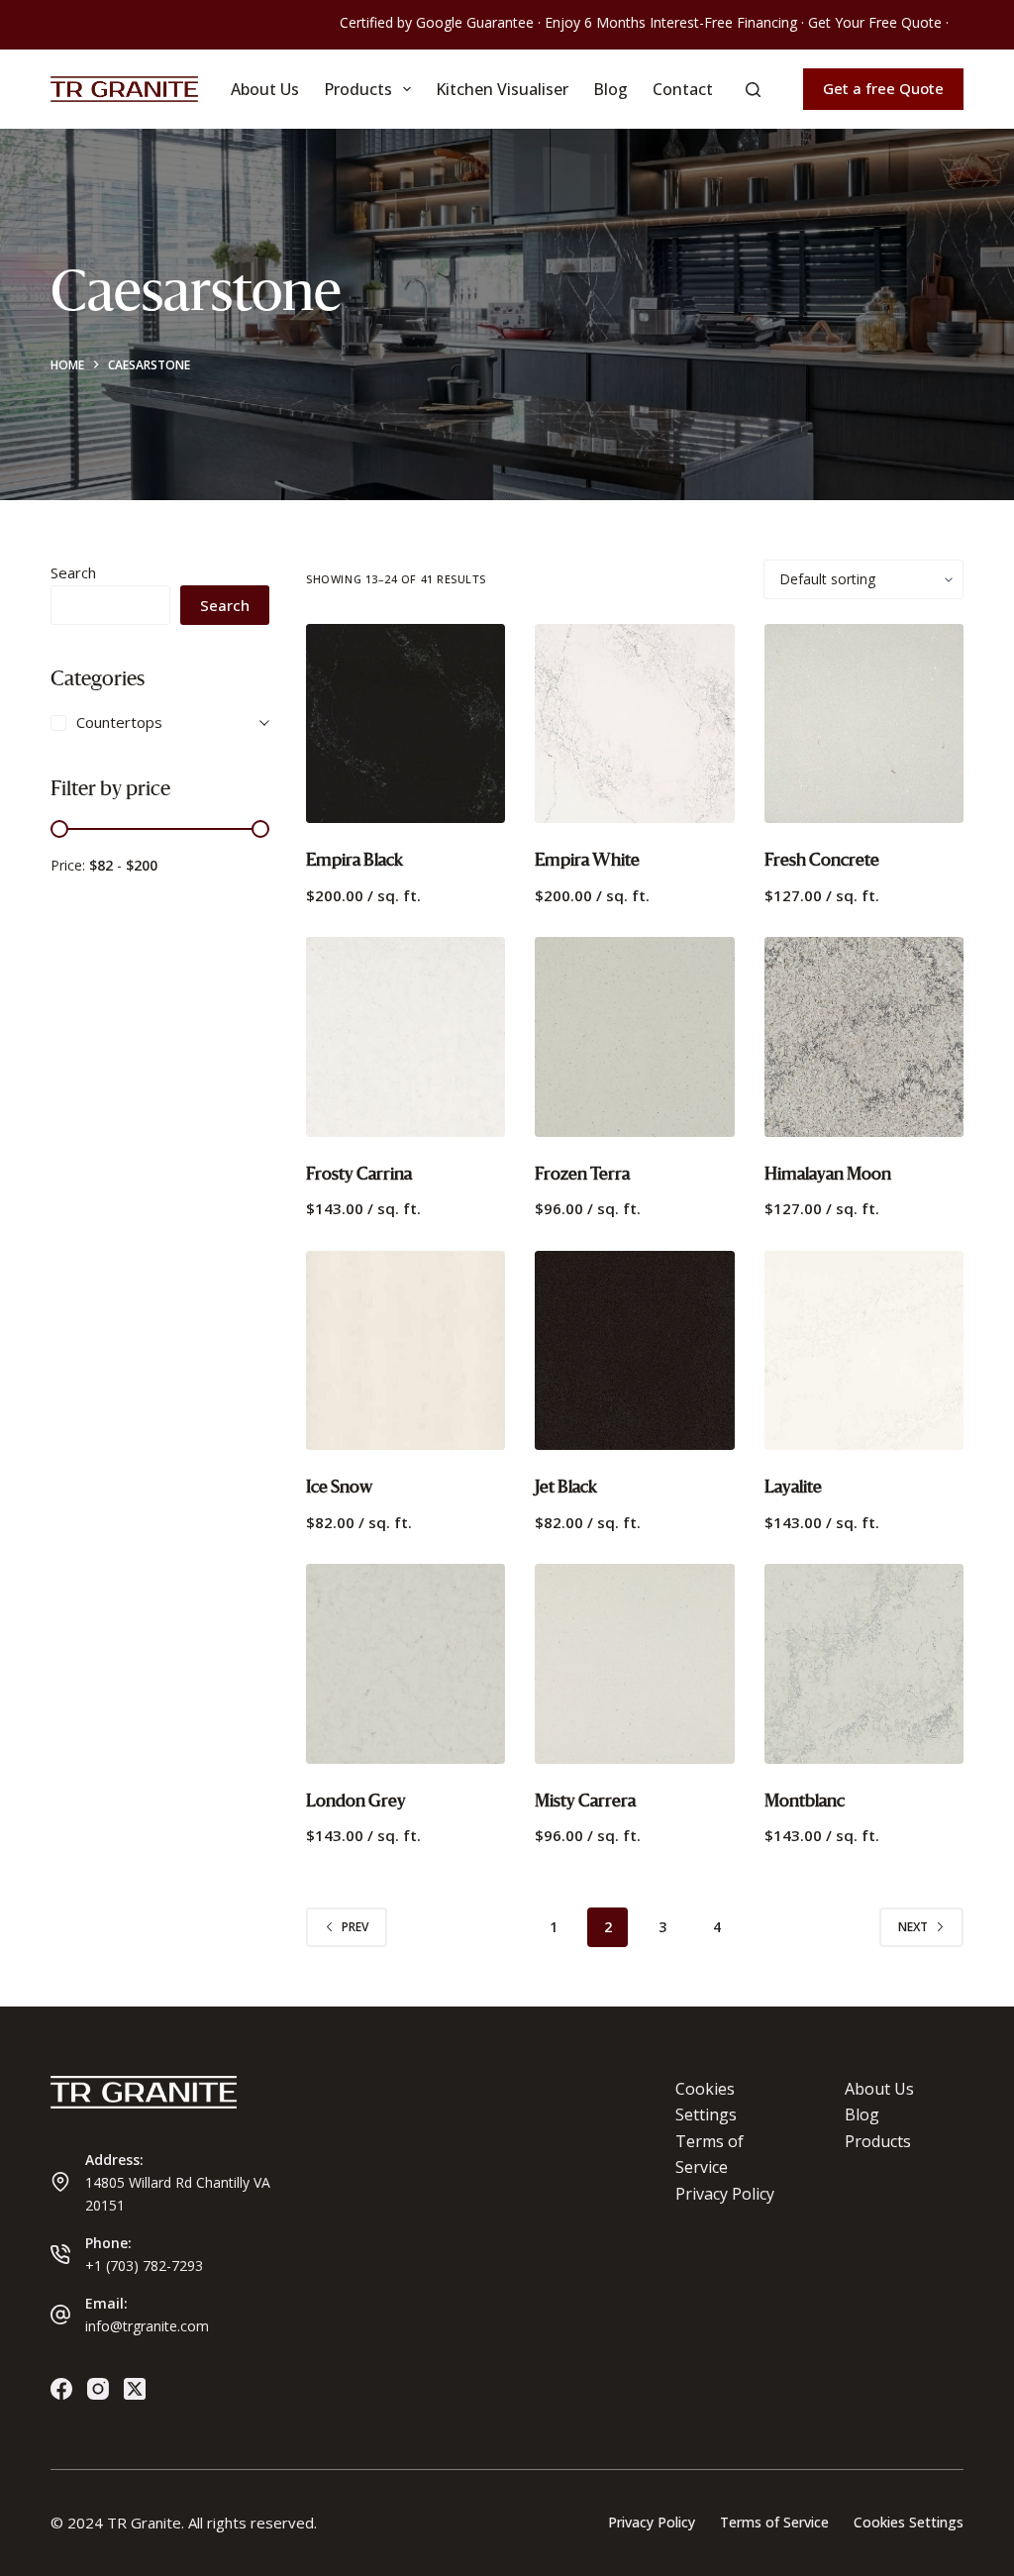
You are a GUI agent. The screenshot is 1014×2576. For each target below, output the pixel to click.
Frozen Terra (582, 1174)
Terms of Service (774, 2523)
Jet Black (566, 1487)
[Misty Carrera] (634, 1663)
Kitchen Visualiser (502, 89)
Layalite (793, 1487)
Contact (683, 89)
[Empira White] (634, 723)
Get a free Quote (883, 88)
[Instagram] (98, 2389)
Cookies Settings (909, 2523)
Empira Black (355, 860)
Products (358, 89)
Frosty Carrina (359, 1174)
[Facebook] (61, 2389)
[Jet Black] (634, 1350)
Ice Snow (339, 1487)
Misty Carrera (585, 1801)
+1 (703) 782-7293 (144, 2266)
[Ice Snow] (406, 1350)
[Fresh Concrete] (864, 723)
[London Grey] (406, 1663)
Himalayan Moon (828, 1174)
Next (913, 1927)
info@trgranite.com (147, 2326)
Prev (355, 1927)
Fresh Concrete (822, 860)
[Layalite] (864, 1350)
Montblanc (805, 1801)
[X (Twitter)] (135, 2389)
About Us (265, 89)
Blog (610, 89)
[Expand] (264, 722)
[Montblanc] (864, 1663)
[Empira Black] (406, 723)
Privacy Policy (725, 2194)
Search (73, 572)
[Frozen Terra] (634, 1036)
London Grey (356, 1801)
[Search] (753, 90)
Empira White (587, 860)
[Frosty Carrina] (406, 1036)
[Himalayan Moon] (864, 1036)
